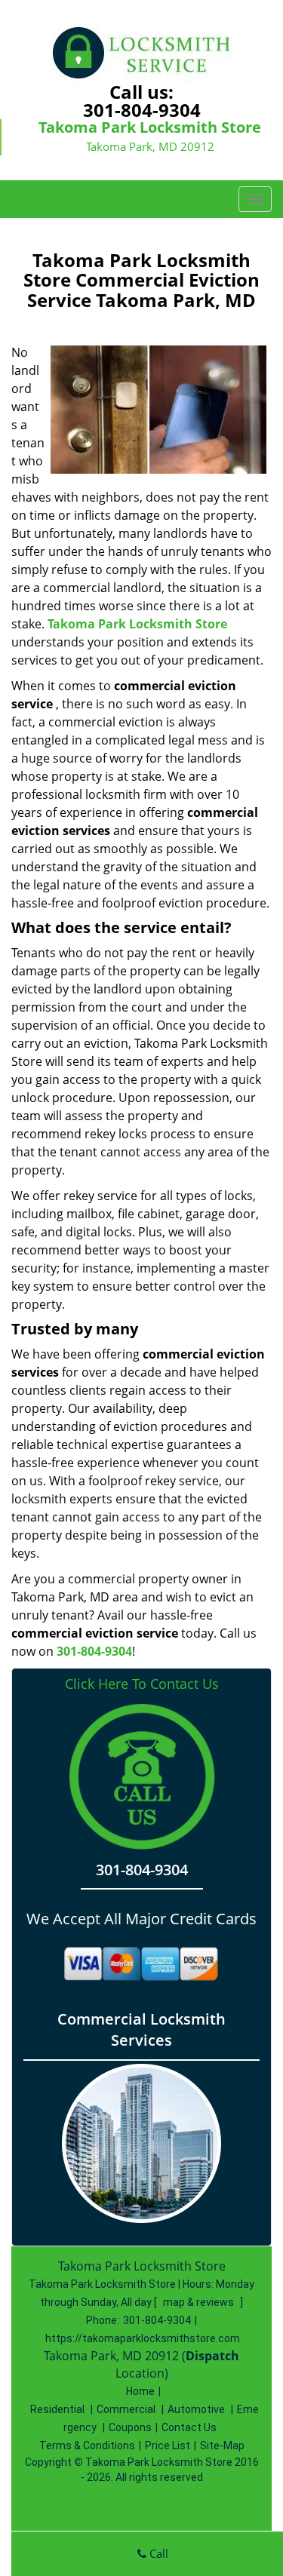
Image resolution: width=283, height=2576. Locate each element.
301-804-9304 (142, 110)
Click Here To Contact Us (142, 1684)
